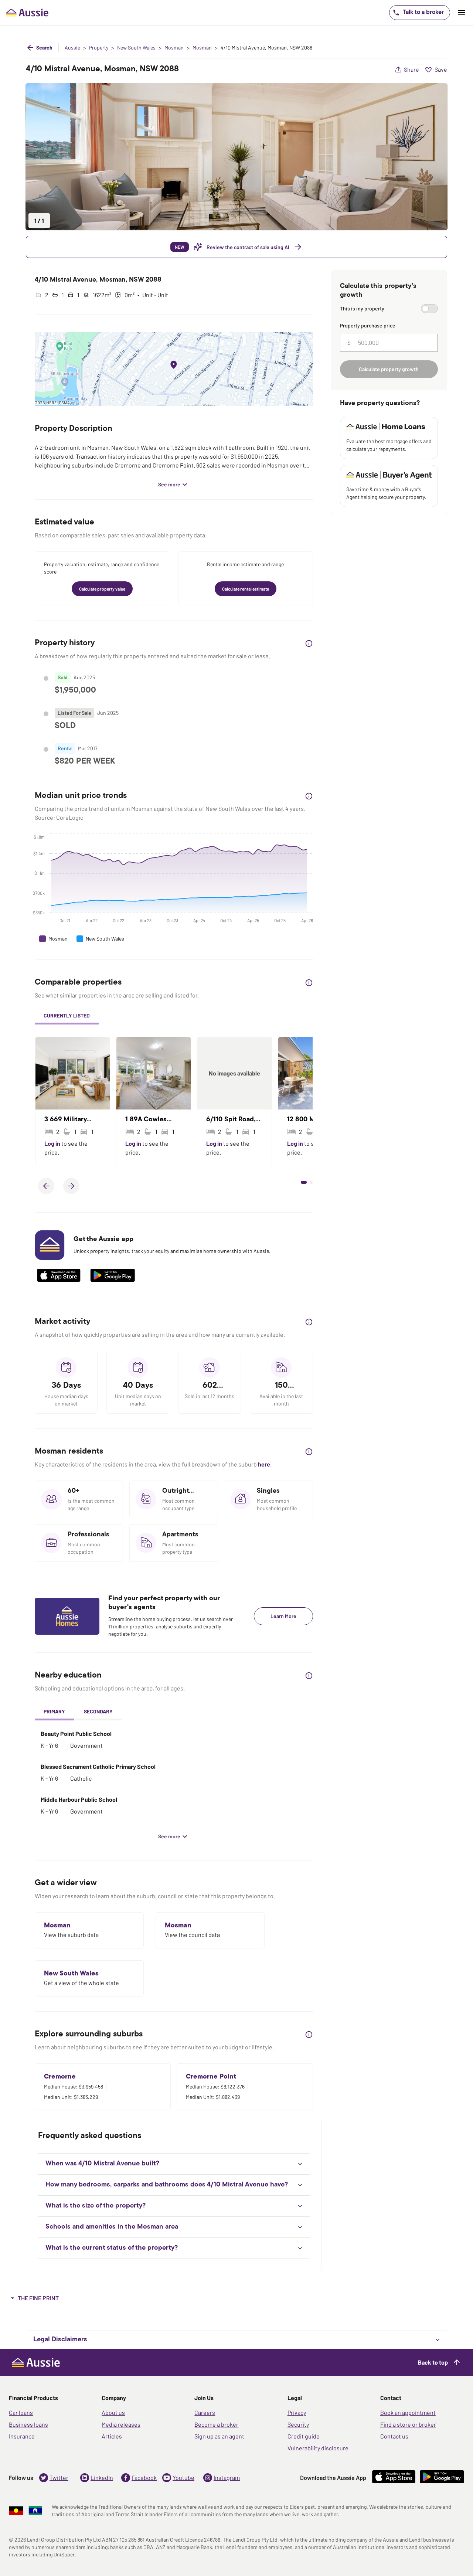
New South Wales (136, 48)
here (264, 1464)
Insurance (22, 2436)
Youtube (183, 2478)
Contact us (394, 2436)
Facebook (144, 2478)
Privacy (297, 2412)
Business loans (28, 2424)
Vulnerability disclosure (318, 2448)
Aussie (72, 48)
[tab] (67, 1017)
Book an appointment (408, 2412)
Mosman (174, 48)
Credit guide (304, 2436)
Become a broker (216, 2424)
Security (298, 2424)
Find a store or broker (408, 2424)
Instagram (227, 2478)
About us (113, 2412)
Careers (205, 2412)
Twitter (59, 2478)
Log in (53, 1143)
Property (99, 48)
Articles (112, 2436)
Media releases (121, 2424)
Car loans (21, 2412)
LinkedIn (102, 2478)
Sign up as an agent (219, 2436)
